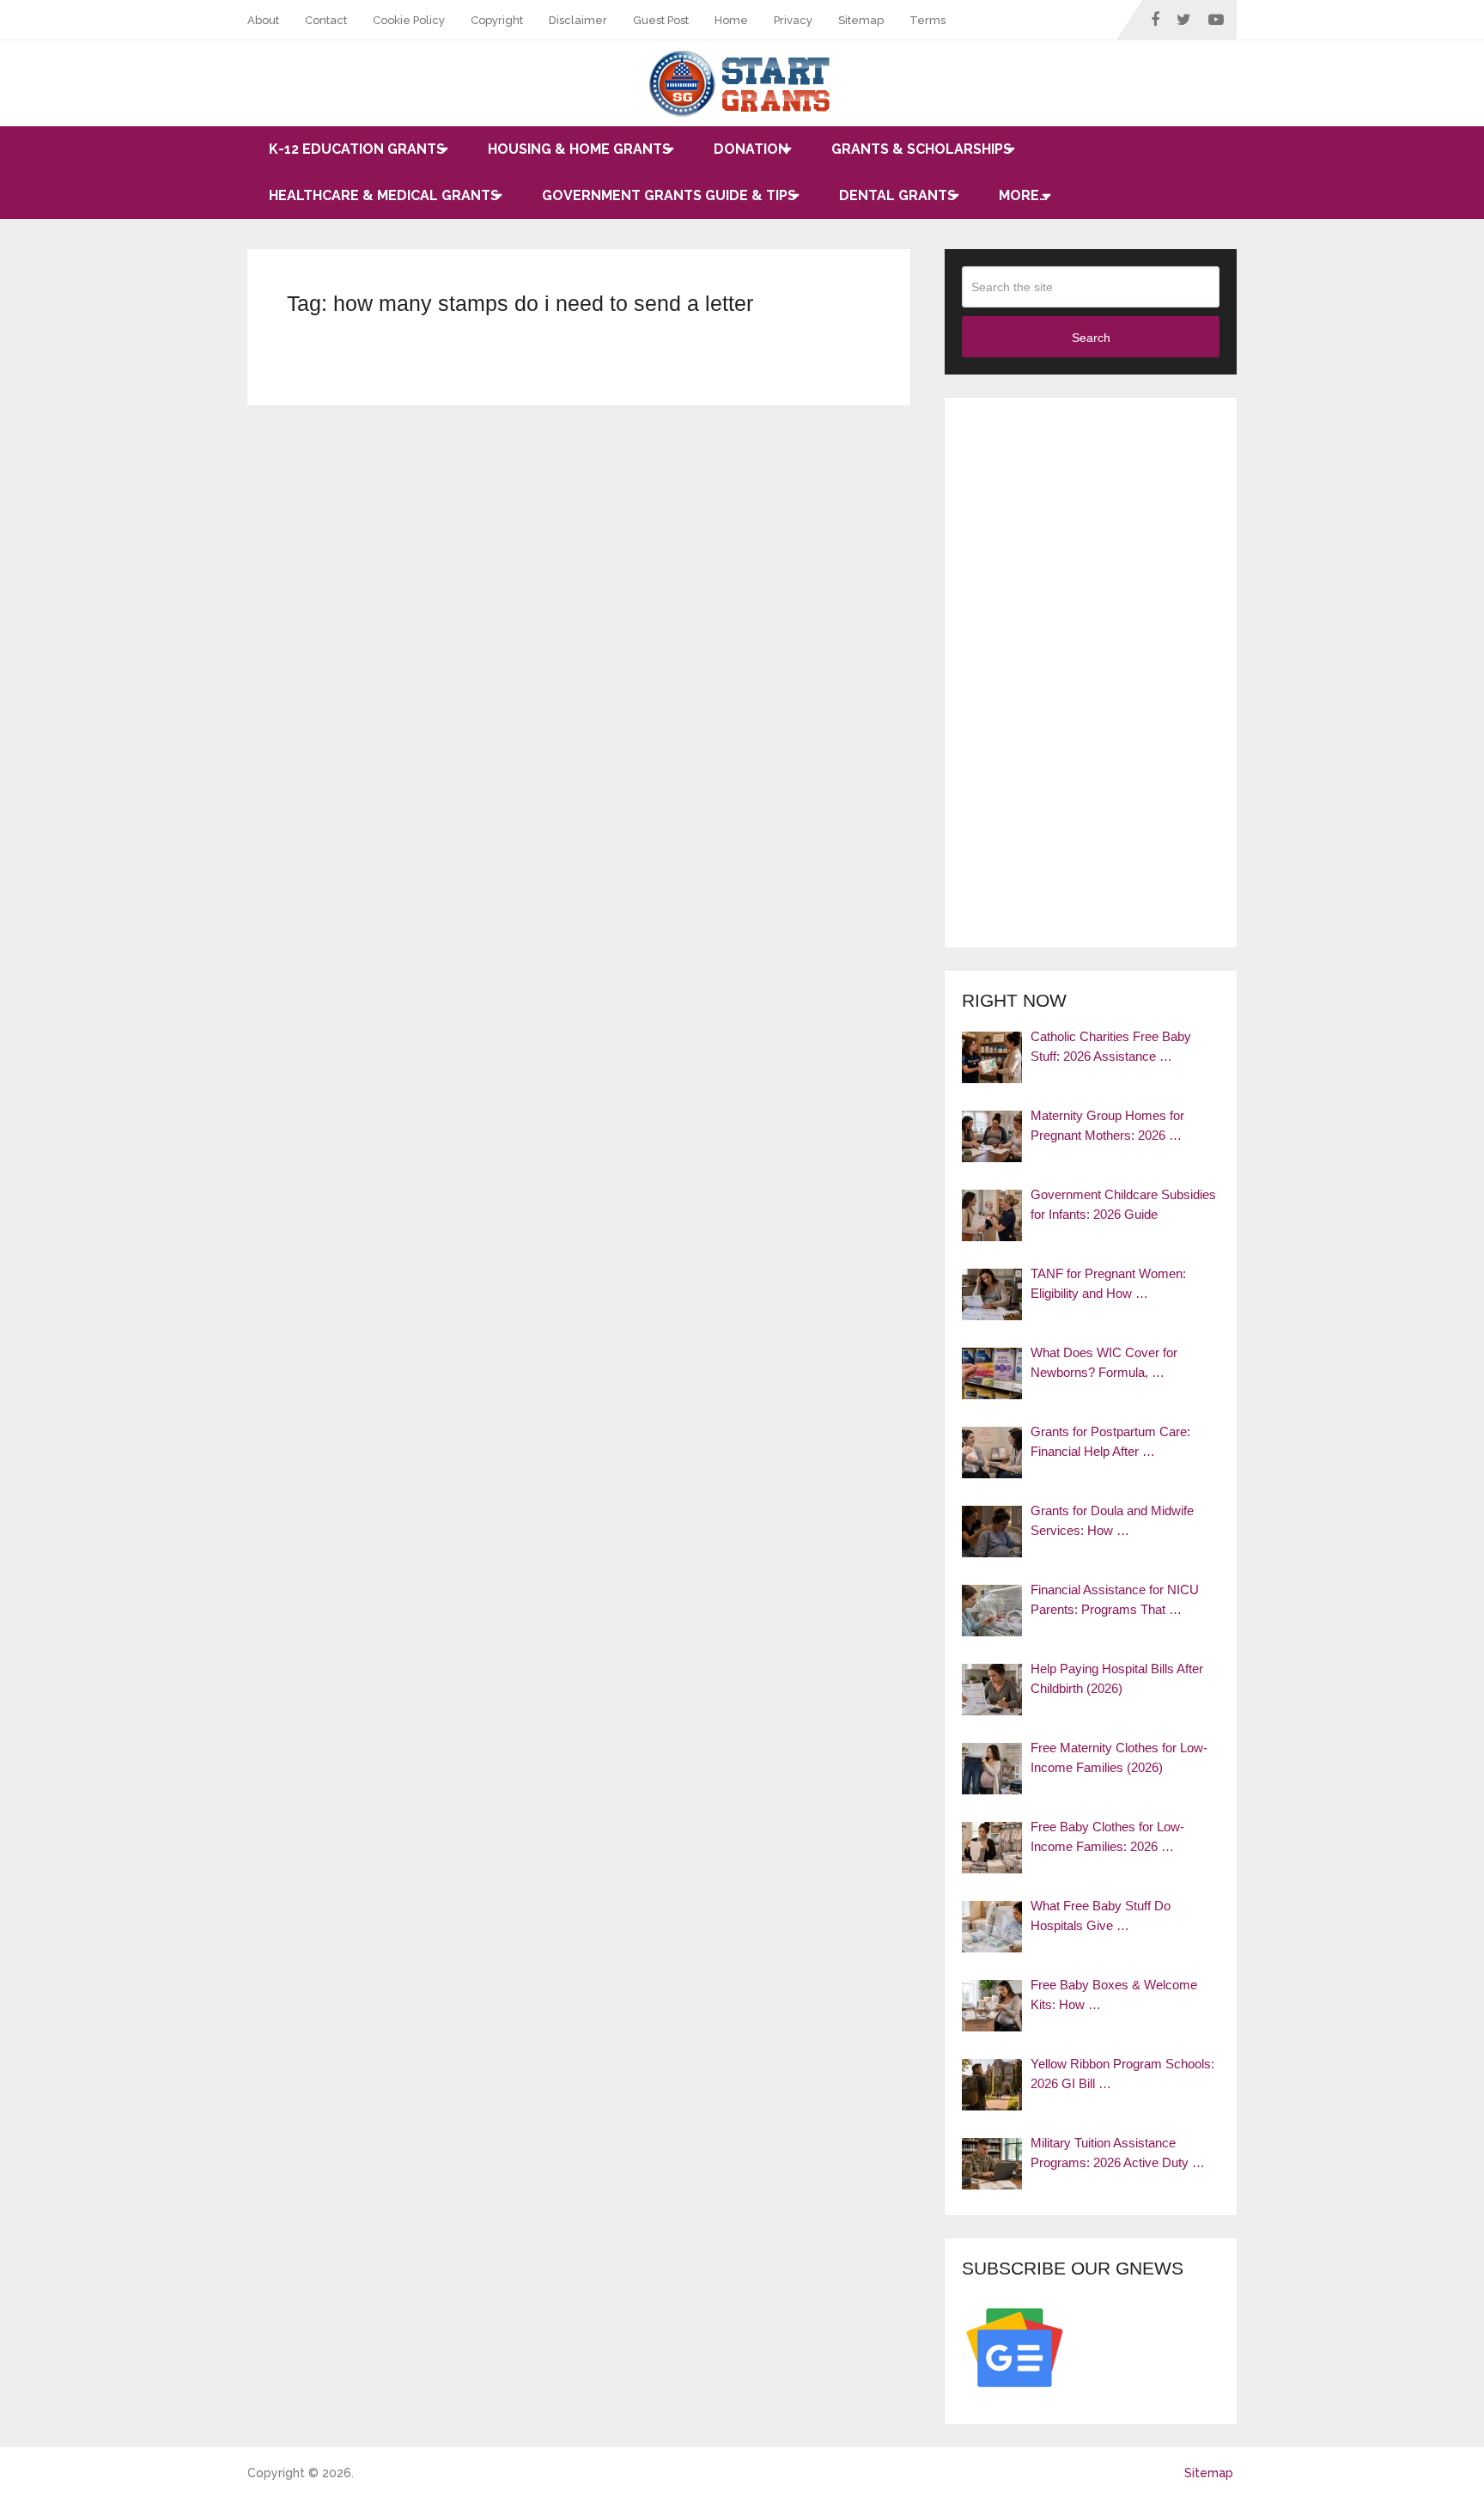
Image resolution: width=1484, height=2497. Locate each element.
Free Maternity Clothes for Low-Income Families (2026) (1119, 1757)
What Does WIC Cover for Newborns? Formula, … (1104, 1362)
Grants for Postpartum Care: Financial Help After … (1110, 1441)
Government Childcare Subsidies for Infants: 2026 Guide (1123, 1204)
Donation (751, 149)
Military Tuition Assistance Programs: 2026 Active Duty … (1118, 2153)
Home (731, 20)
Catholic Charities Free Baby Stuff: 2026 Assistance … (1111, 1046)
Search (1091, 338)
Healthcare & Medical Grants (384, 195)
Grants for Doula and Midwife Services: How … (1112, 1520)
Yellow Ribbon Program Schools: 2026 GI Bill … (1122, 2074)
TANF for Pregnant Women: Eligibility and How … (1108, 1283)
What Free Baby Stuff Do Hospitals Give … (1101, 1915)
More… (1023, 195)
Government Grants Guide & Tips (669, 195)
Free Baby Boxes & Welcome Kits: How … (1114, 1995)
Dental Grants (897, 195)
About (263, 20)
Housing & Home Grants (579, 149)
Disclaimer (578, 20)
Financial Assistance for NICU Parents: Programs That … (1115, 1599)
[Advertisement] (1091, 673)
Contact (326, 20)
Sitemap (861, 20)
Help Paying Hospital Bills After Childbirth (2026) (1117, 1678)
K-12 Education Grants (357, 149)
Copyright (497, 20)
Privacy (793, 20)
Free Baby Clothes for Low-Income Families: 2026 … (1107, 1836)
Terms (927, 20)
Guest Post (661, 20)
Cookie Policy (409, 20)
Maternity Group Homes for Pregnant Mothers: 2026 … (1107, 1125)
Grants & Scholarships (921, 149)
